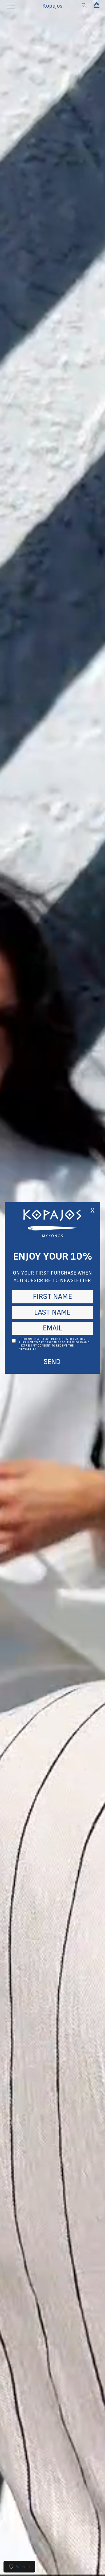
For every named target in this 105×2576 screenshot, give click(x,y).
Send (52, 1362)
